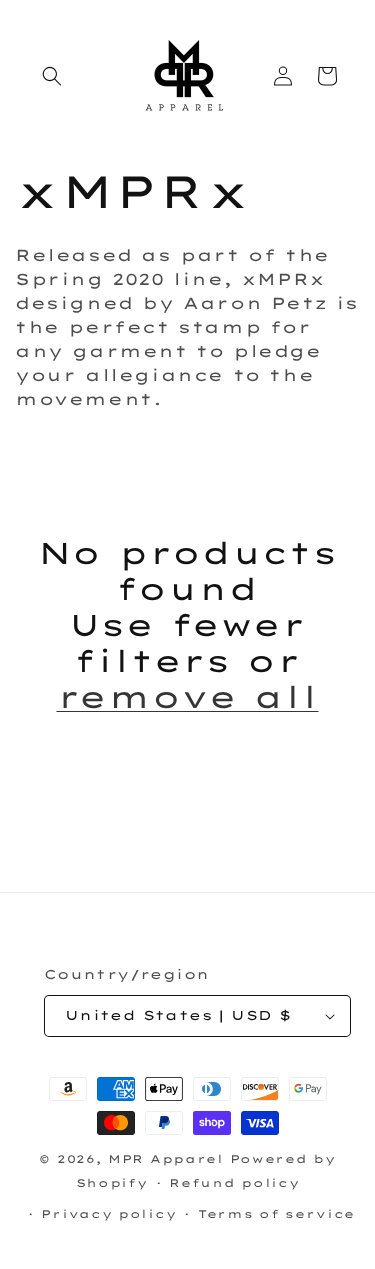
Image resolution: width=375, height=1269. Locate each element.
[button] (52, 76)
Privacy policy (108, 1214)
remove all (188, 697)
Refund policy (234, 1183)
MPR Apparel (166, 1159)
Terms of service (276, 1214)
